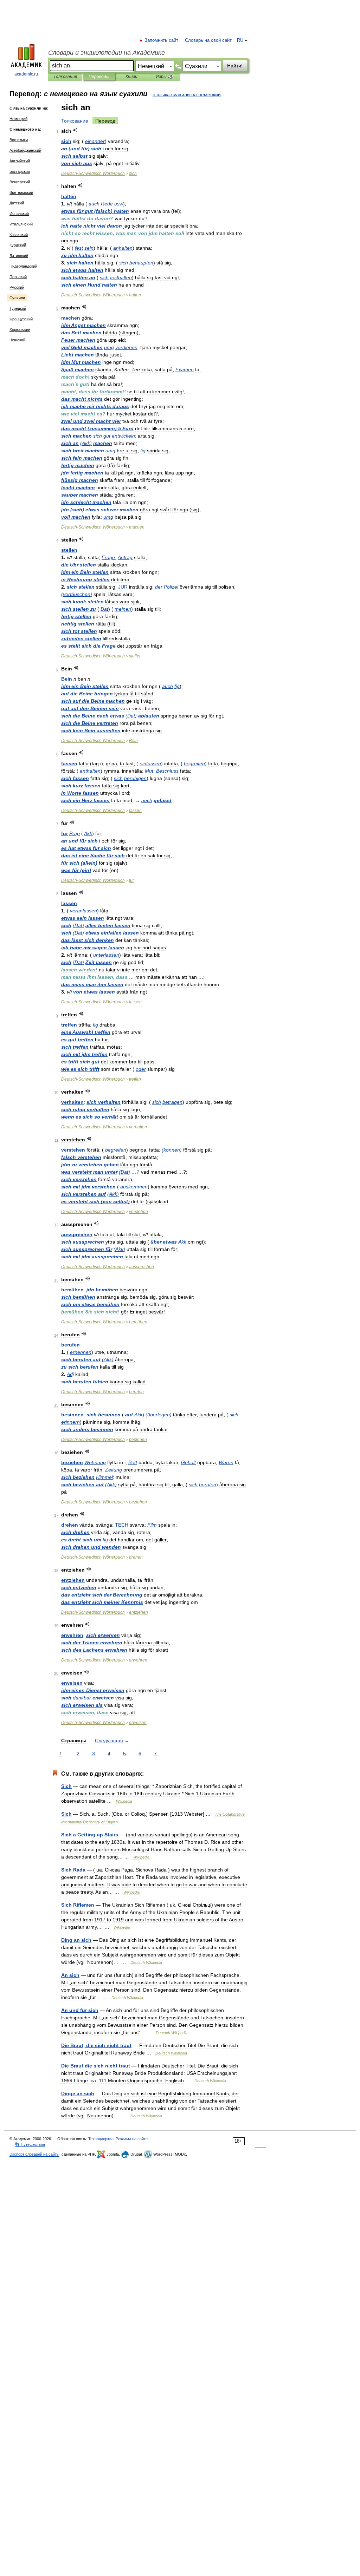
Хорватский (20, 329)
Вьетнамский (21, 192)
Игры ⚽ (164, 77)
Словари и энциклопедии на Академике (107, 53)
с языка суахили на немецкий (187, 94)
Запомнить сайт (162, 40)
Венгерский (20, 182)
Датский (17, 203)
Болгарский (20, 171)
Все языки (19, 140)
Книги (131, 77)
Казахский (19, 235)
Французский (21, 319)
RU (240, 40)
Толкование (75, 121)
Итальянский (21, 224)
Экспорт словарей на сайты (34, 2154)
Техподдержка (101, 2139)
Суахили (17, 298)
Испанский (19, 214)
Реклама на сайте (132, 2139)
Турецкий (18, 308)
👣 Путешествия (30, 2144)
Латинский (19, 256)
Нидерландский (23, 266)
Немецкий (18, 119)
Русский (17, 287)
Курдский (18, 245)
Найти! (235, 66)
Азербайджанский (25, 150)
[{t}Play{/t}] (75, 130)
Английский (20, 161)
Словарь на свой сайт (208, 40)
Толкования (65, 77)
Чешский (17, 340)
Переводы (99, 77)
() (81, 149)
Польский (18, 277)
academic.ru (26, 74)
